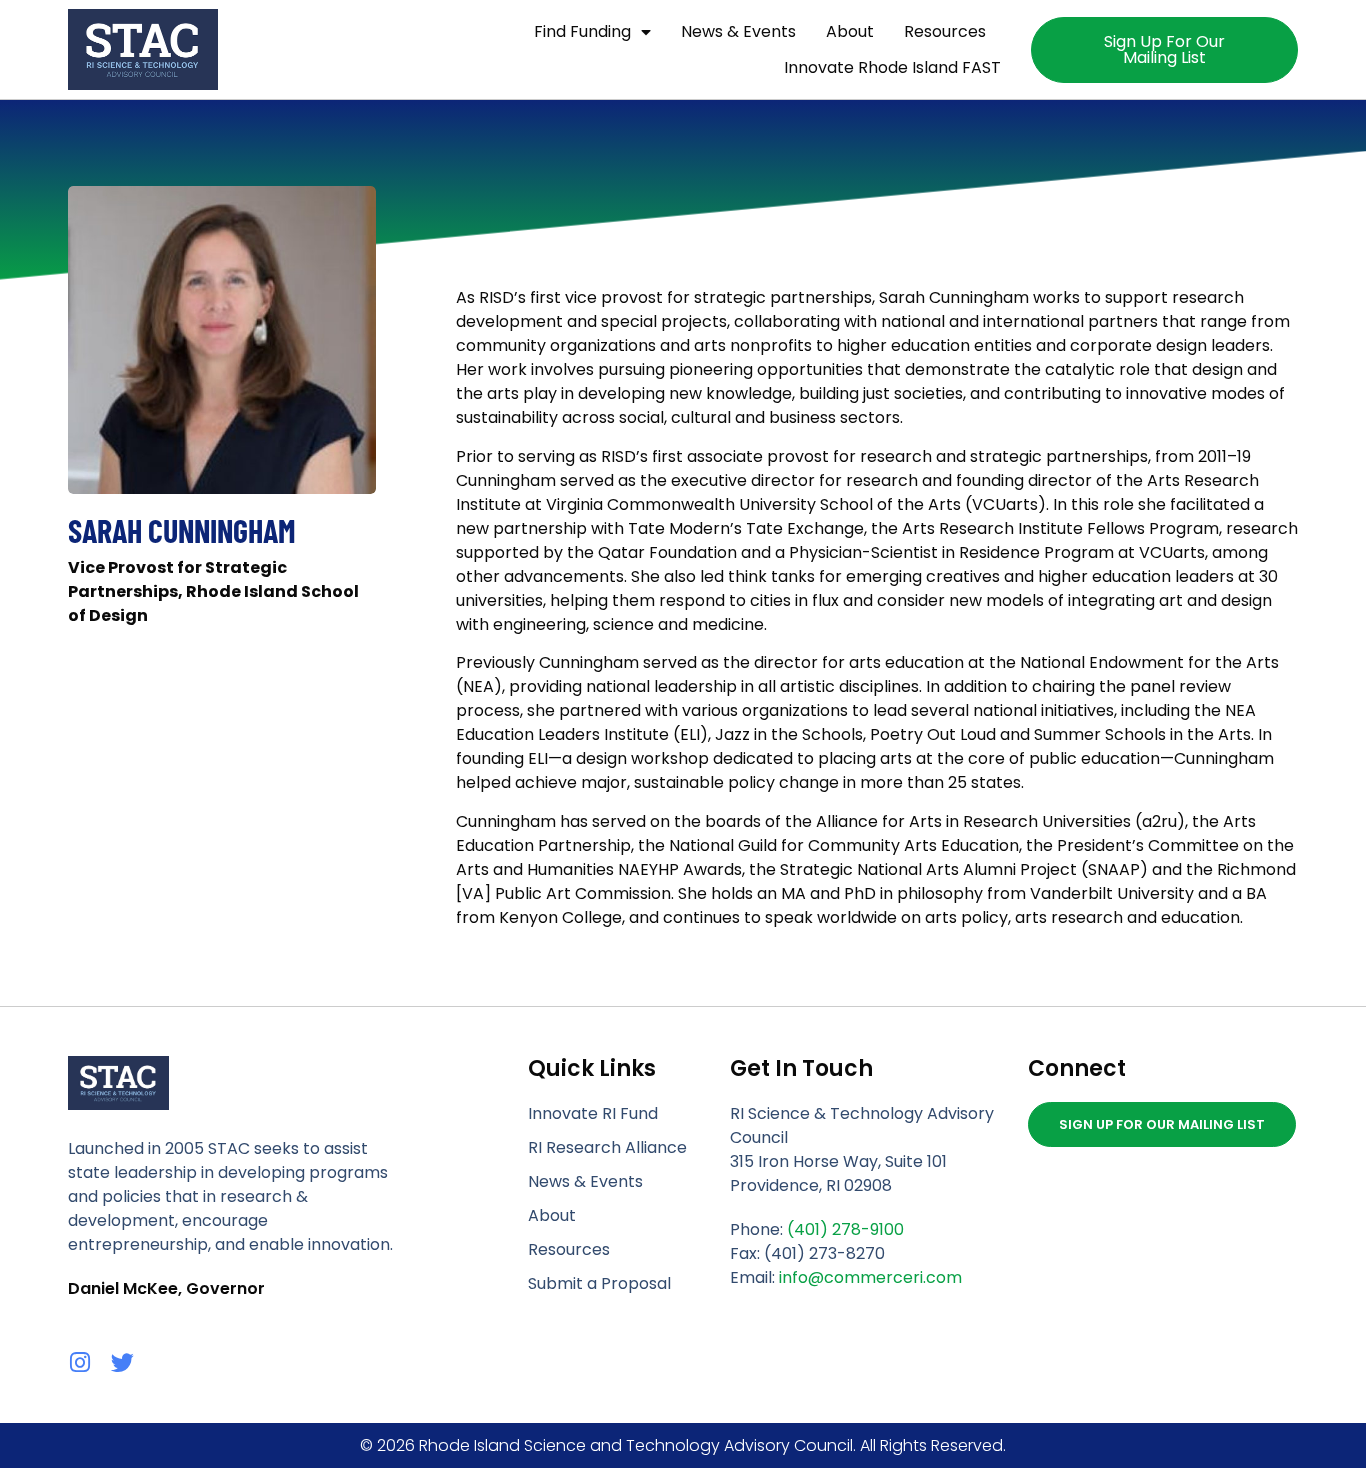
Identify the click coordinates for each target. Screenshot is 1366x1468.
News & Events (738, 31)
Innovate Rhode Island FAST (892, 67)
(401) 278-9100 (845, 1229)
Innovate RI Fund (593, 1113)
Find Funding (582, 31)
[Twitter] (122, 1362)
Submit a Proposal (599, 1283)
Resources (945, 31)
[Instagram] (79, 1362)
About (850, 31)
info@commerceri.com (870, 1277)
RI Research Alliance (607, 1147)
